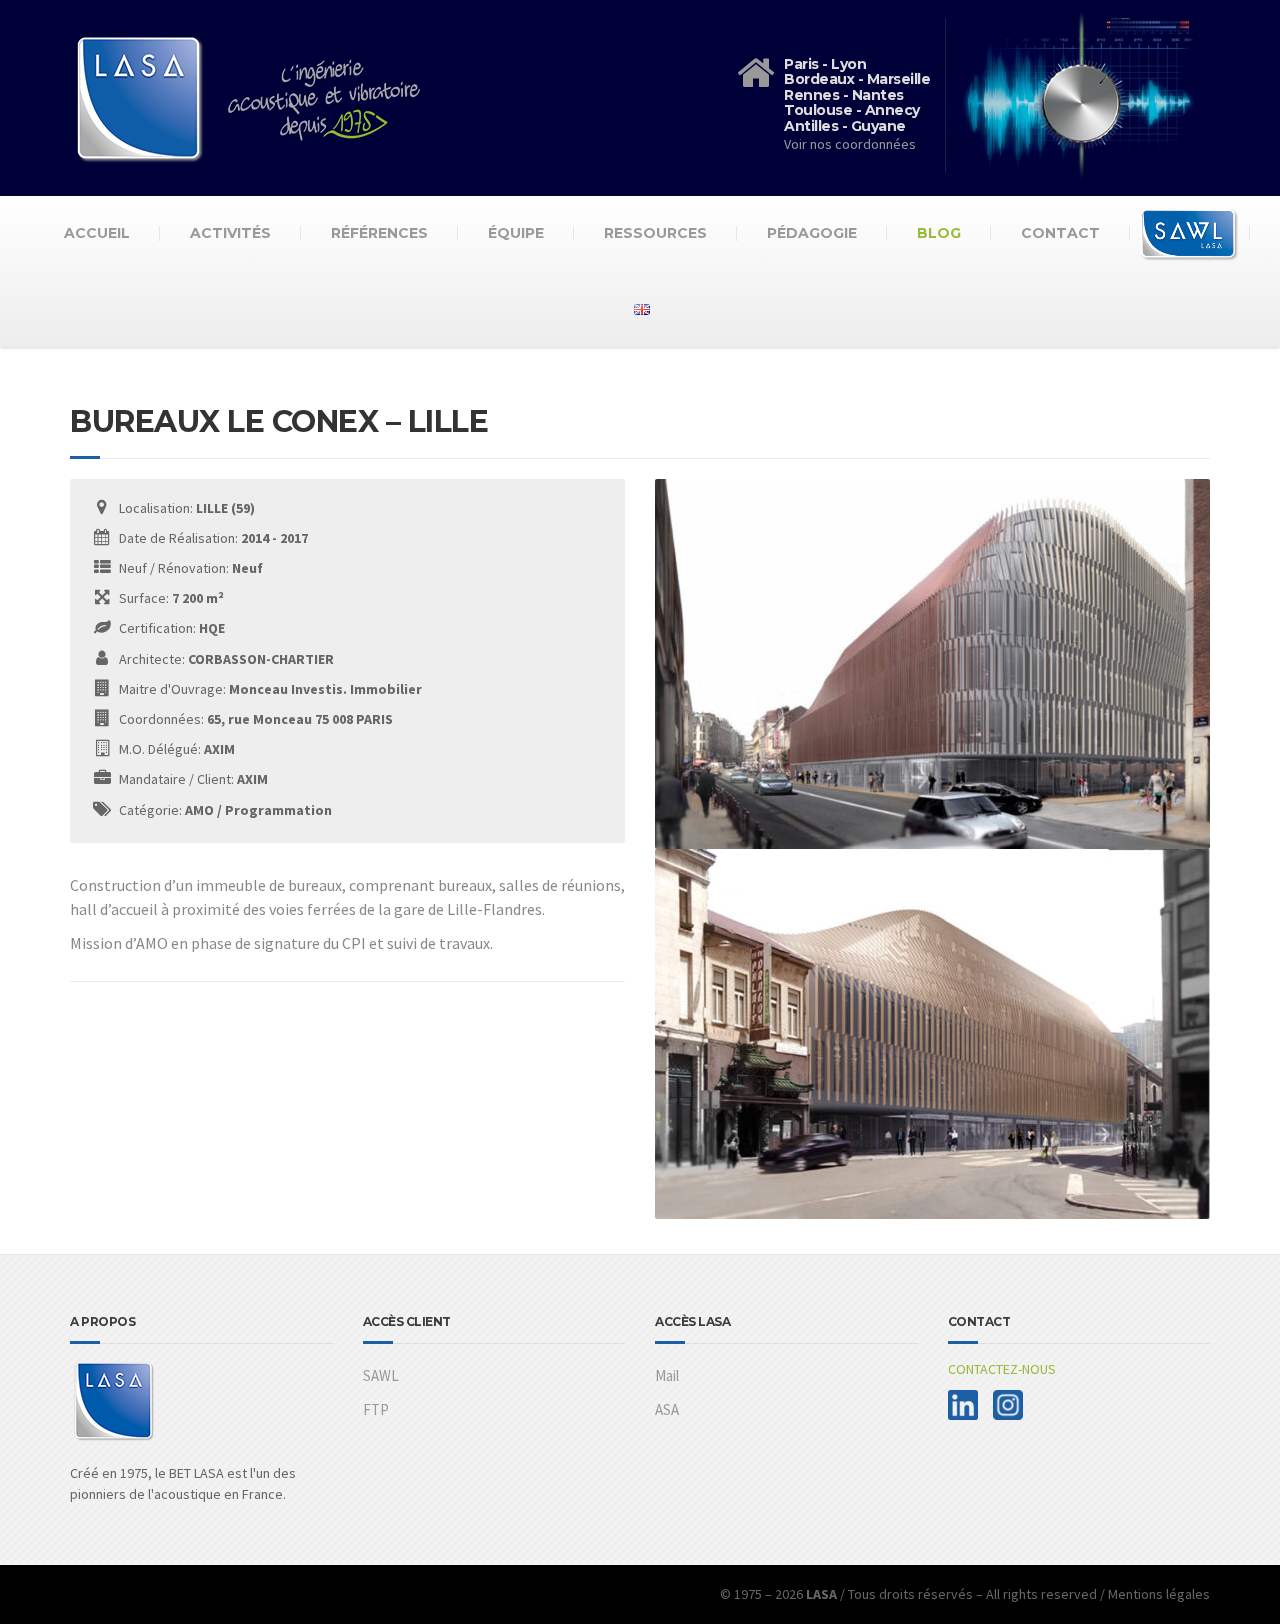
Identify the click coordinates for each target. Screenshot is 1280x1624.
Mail (667, 1375)
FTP (376, 1409)
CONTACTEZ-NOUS (1002, 1369)
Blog (939, 233)
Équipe (516, 233)
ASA (667, 1409)
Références (379, 233)
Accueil (97, 233)
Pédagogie (812, 233)
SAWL (381, 1375)
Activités (230, 233)
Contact (1060, 233)
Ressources (655, 233)
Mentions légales (1159, 1594)
